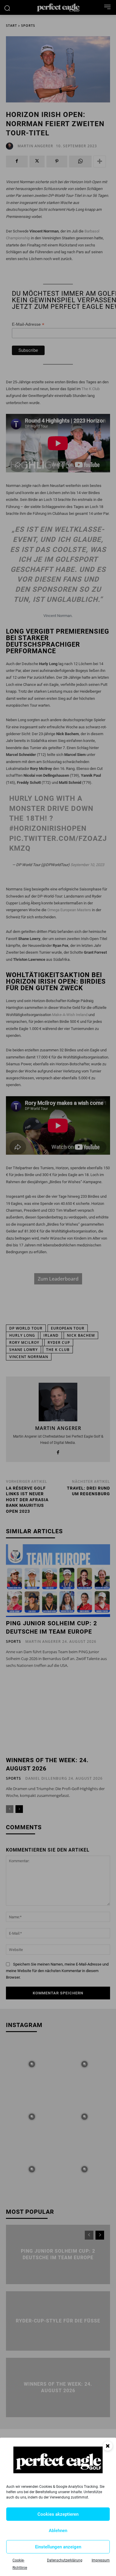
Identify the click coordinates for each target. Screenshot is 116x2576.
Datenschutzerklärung (65, 2560)
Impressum (101, 2560)
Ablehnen (58, 2531)
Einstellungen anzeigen (58, 2547)
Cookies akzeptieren (58, 2514)
